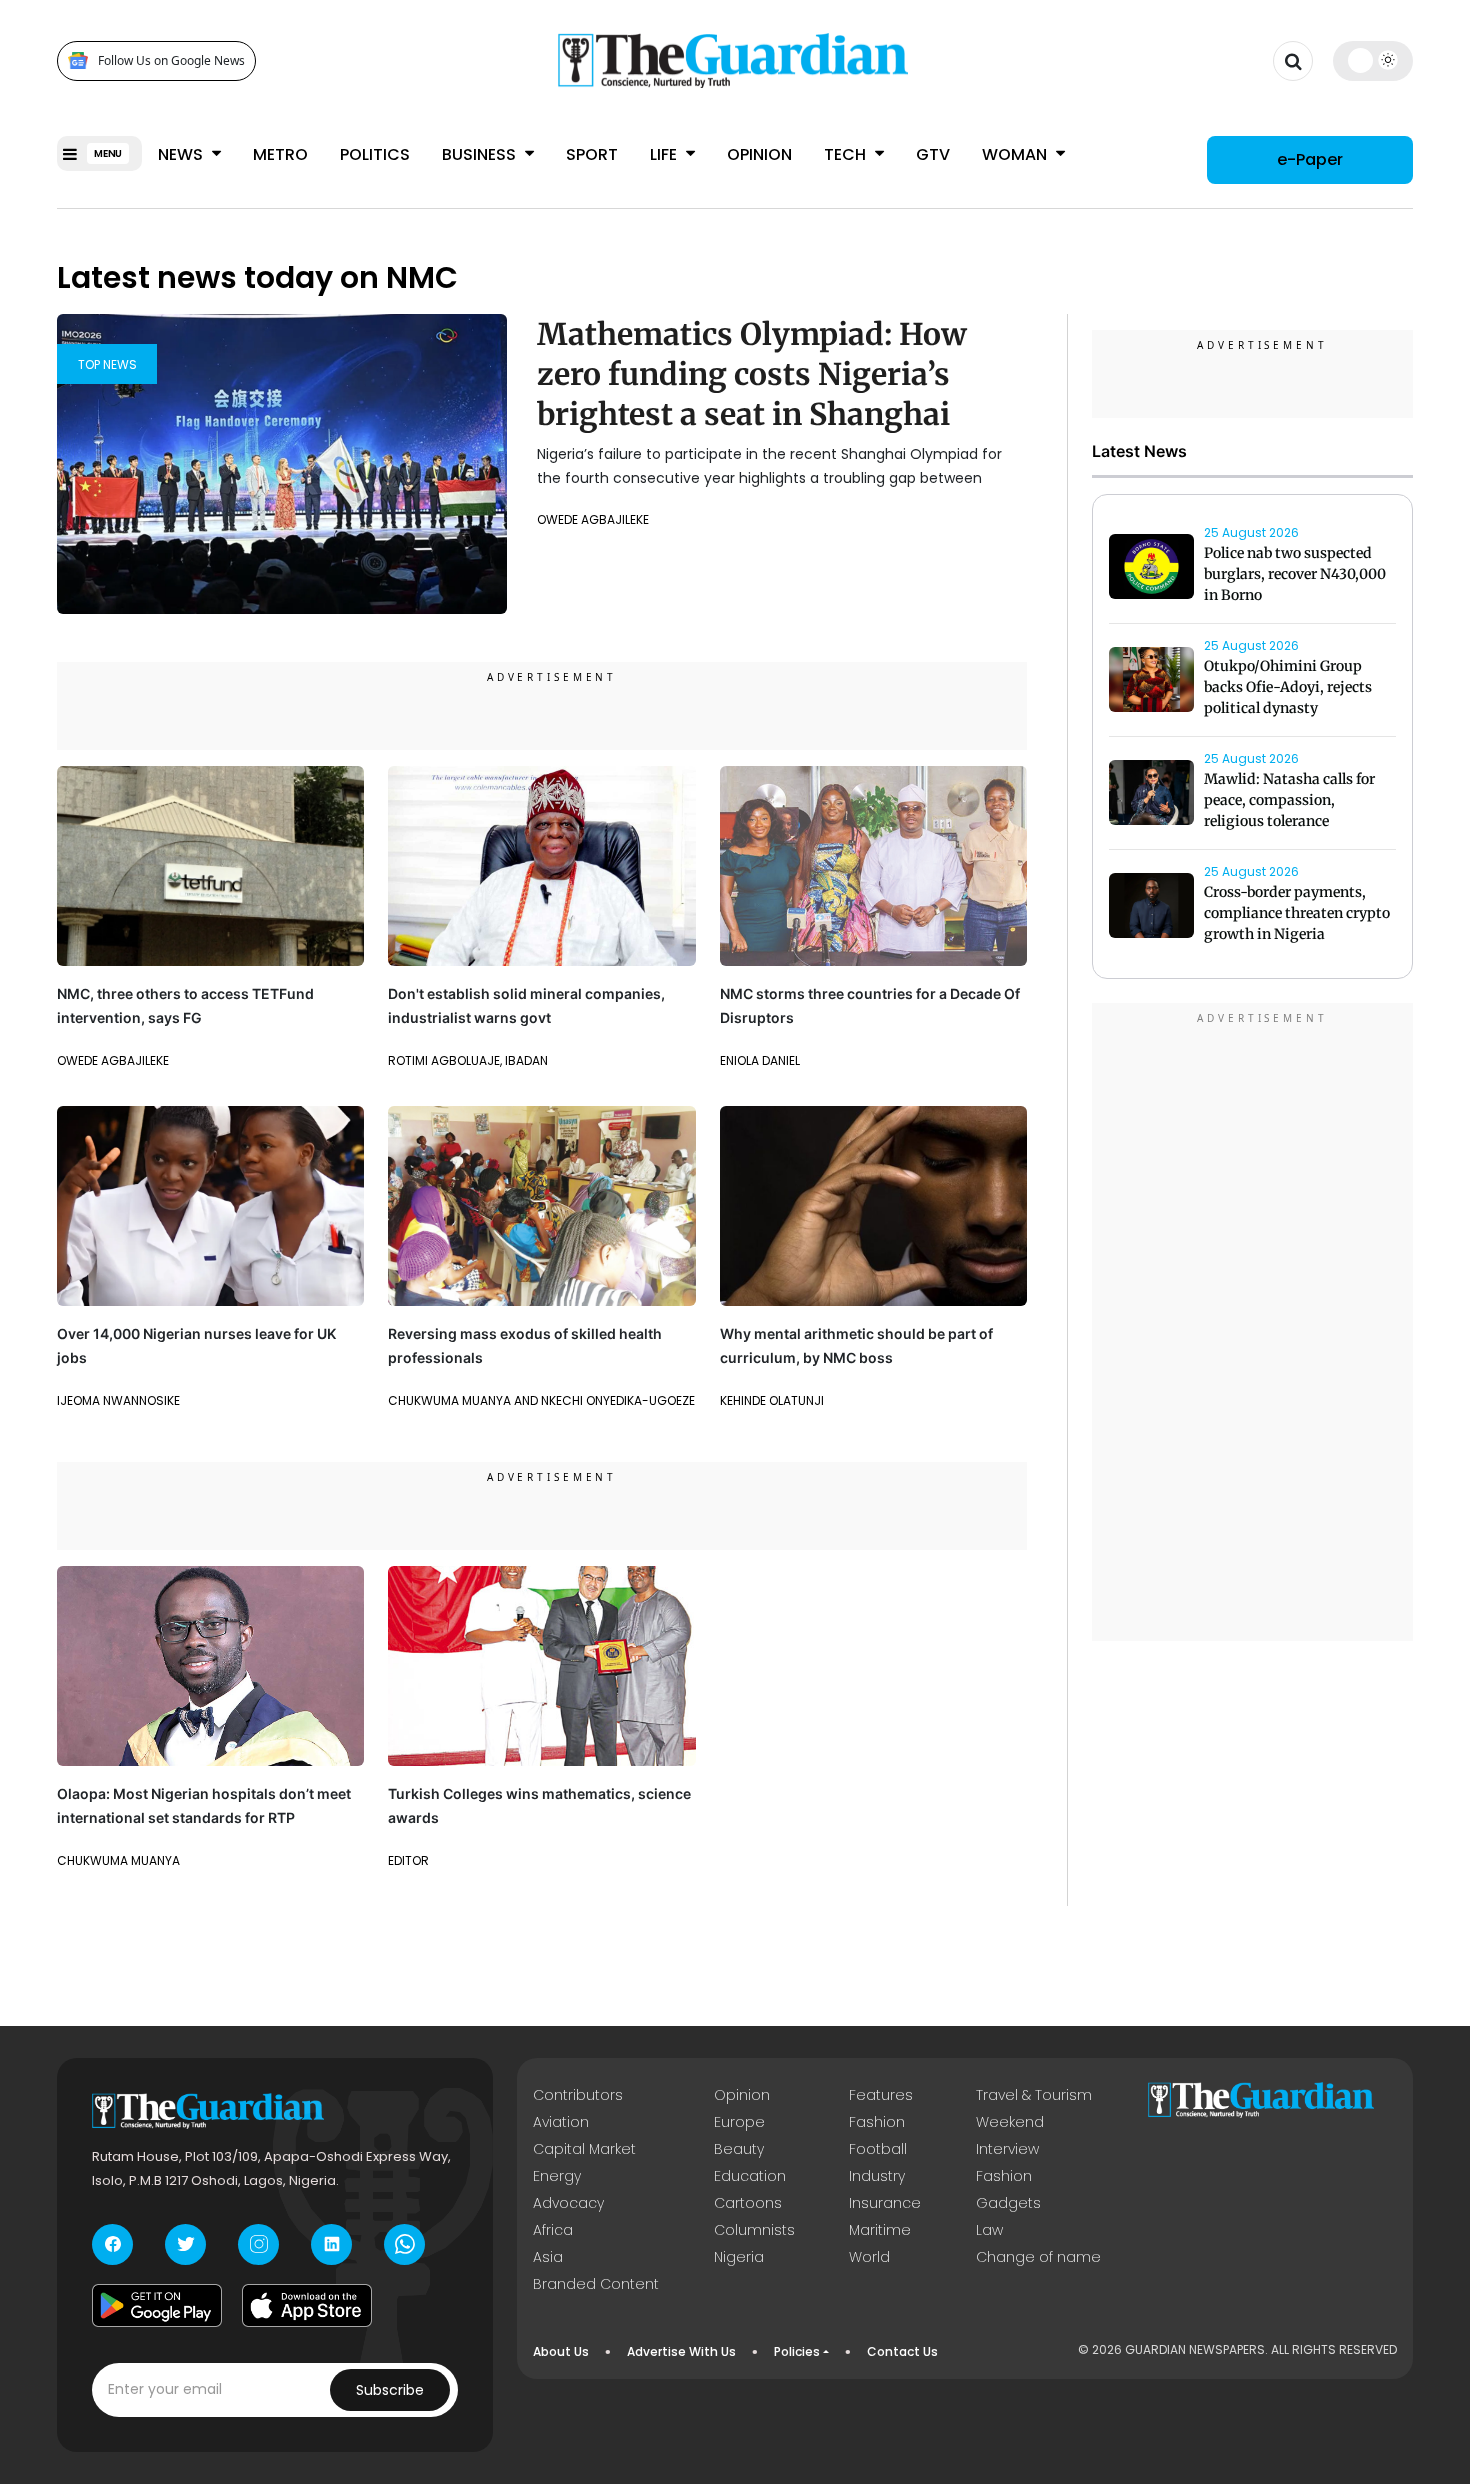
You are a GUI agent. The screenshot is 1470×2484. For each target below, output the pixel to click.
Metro (280, 154)
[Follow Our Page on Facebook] (112, 2244)
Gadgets (1008, 2203)
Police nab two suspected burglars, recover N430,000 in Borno (1295, 575)
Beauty (739, 2149)
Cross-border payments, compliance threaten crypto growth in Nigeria (1297, 914)
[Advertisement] (1253, 1325)
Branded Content (596, 2284)
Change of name (1038, 2257)
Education (750, 2176)
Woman (1016, 154)
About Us (561, 2351)
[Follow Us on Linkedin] (331, 2244)
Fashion (877, 2122)
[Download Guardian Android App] (157, 2306)
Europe (739, 2122)
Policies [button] (797, 2351)
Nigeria (739, 2257)
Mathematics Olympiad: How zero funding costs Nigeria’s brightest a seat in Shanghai (752, 374)
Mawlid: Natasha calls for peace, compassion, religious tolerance (1289, 801)
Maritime (880, 2230)
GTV (933, 154)
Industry (877, 2176)
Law (989, 2230)
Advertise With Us (681, 2351)
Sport (592, 154)
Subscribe (390, 2390)
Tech (847, 154)
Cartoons (748, 2203)
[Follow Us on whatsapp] (404, 2244)
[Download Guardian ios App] (307, 2306)
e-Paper (1310, 159)
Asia (548, 2257)
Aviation (561, 2122)
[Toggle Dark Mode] (1373, 60)
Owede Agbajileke (593, 519)
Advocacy (568, 2203)
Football (878, 2149)
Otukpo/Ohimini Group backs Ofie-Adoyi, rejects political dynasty (1288, 688)
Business (481, 154)
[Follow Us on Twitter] (185, 2244)
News (182, 154)
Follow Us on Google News (171, 60)
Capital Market (584, 2149)
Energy (557, 2176)
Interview (1007, 2149)
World (869, 2257)
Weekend (1010, 2122)
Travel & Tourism (1034, 2095)
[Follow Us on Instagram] (258, 2244)
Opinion (759, 154)
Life (665, 154)
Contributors (578, 2095)
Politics (375, 154)
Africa (553, 2230)
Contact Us (902, 2351)
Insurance (885, 2203)
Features (881, 2095)
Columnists (754, 2230)
